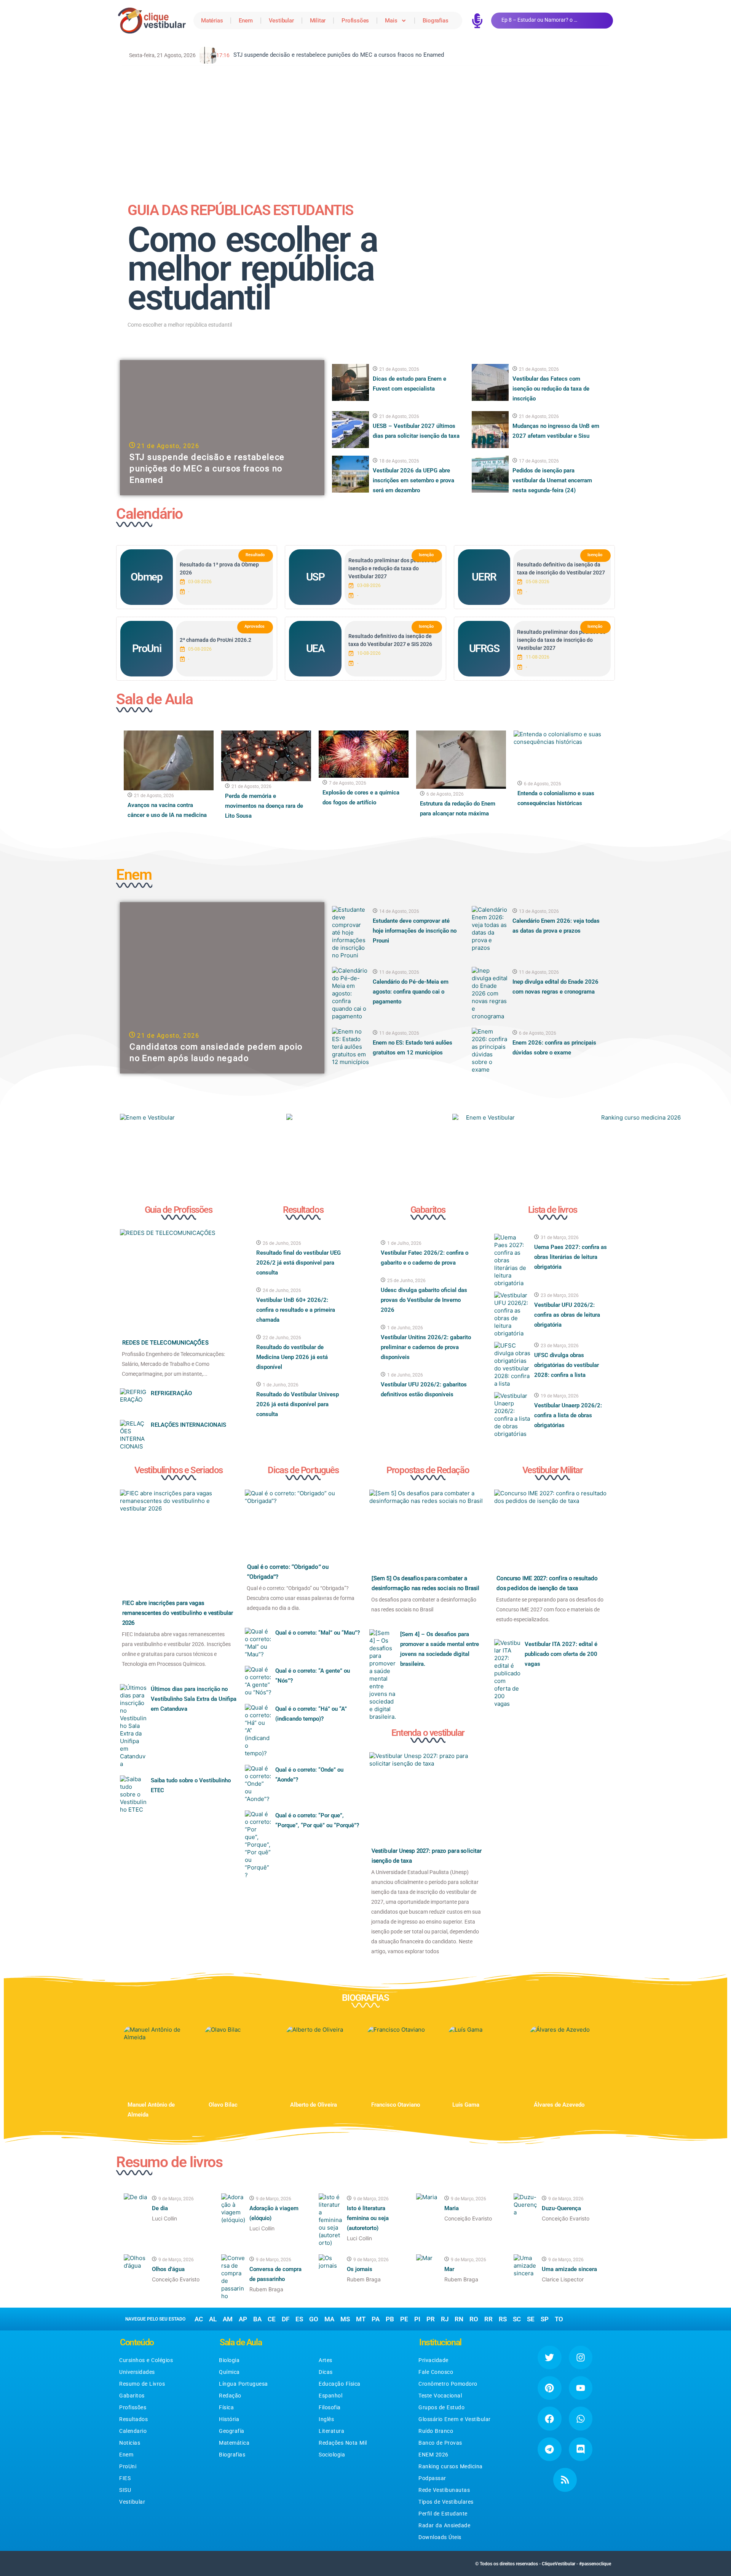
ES (299, 2319)
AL (213, 2319)
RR (488, 2319)
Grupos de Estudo (441, 2407)
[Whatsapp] (581, 2418)
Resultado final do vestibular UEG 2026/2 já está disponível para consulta (298, 1263)
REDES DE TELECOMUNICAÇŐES (165, 1343)
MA (329, 2319)
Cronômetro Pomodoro (448, 2384)
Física (226, 2407)
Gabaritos (132, 2396)
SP (545, 2319)
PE (404, 2319)
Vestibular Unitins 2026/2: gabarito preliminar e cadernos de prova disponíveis (426, 1347)
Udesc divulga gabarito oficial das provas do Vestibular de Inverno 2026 (424, 1300)
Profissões (355, 21)
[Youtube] (581, 2388)
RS (503, 2319)
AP (243, 2319)
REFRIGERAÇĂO (171, 1393)
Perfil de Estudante (443, 2514)
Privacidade (433, 2360)
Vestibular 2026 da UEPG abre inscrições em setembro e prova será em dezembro (413, 480)
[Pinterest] (549, 2388)
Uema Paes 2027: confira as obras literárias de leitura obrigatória (571, 1257)
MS (345, 2319)
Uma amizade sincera (569, 2269)
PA (376, 2319)
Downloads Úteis (440, 2537)
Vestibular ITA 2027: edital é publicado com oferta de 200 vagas (561, 1654)
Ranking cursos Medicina (451, 2466)
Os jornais (360, 2269)
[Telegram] (549, 2449)
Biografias (435, 21)
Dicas (326, 2372)
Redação (230, 2396)
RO (474, 2319)
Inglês (326, 2419)
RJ (445, 2319)
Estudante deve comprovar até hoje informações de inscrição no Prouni (415, 931)
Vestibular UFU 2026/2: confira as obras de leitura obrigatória (567, 1315)
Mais (391, 21)
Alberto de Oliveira (314, 2105)
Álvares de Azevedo (559, 2105)
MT (361, 2319)
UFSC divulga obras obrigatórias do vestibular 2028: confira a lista (567, 1365)
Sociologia (332, 2455)
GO (314, 2319)
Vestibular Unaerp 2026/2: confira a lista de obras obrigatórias (568, 1415)
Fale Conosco (436, 2372)
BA (257, 2319)
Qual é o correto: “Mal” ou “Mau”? (318, 1633)
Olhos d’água (168, 2269)
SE (531, 2319)
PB (390, 2319)
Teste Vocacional (440, 2396)
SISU (125, 2490)
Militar (318, 21)
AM (228, 2319)
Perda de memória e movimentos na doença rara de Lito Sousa (264, 806)
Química (229, 2372)
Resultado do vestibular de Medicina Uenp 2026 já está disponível (292, 1357)
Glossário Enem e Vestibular (455, 2419)
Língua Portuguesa (243, 2384)
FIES (125, 2478)
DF (286, 2319)
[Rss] (565, 2480)
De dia (160, 2208)
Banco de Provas (440, 2443)
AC (199, 2319)
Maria (452, 2208)
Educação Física (340, 2384)
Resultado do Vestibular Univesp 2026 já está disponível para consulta (298, 1404)
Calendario (133, 2431)
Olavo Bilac (223, 2105)
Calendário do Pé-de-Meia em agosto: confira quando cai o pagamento (411, 992)
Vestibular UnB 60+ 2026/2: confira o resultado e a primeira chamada (296, 1310)
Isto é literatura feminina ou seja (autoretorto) (368, 2218)
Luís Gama (466, 2105)
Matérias (212, 21)
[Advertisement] (365, 127)
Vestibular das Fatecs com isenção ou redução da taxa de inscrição (551, 389)
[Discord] (581, 2449)
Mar (449, 2269)
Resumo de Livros (142, 2384)
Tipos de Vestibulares (446, 2502)
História (229, 2419)
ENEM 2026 (433, 2455)
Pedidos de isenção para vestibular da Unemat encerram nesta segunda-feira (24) (552, 480)
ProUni (128, 2466)
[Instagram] (581, 2357)
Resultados (133, 2419)
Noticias (130, 2443)
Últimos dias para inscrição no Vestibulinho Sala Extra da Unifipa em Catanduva (194, 1699)
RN (459, 2319)
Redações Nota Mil (343, 2443)
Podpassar (432, 2478)
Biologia (229, 2360)
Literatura (331, 2431)
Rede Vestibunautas (444, 2490)
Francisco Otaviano (396, 2105)
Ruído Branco (436, 2431)
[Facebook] (549, 2418)
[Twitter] (549, 2357)
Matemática (234, 2443)
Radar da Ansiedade (444, 2525)
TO (559, 2319)
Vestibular (281, 21)
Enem (246, 21)
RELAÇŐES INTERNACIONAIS (188, 1425)
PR (431, 2319)
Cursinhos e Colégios (146, 2360)
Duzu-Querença (561, 2208)
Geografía (232, 2431)
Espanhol (330, 2396)
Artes (326, 2360)
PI (417, 2319)
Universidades (137, 2372)
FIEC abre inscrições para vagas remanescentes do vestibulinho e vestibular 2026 (178, 1613)
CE (272, 2319)
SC (517, 2319)
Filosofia (330, 2407)
